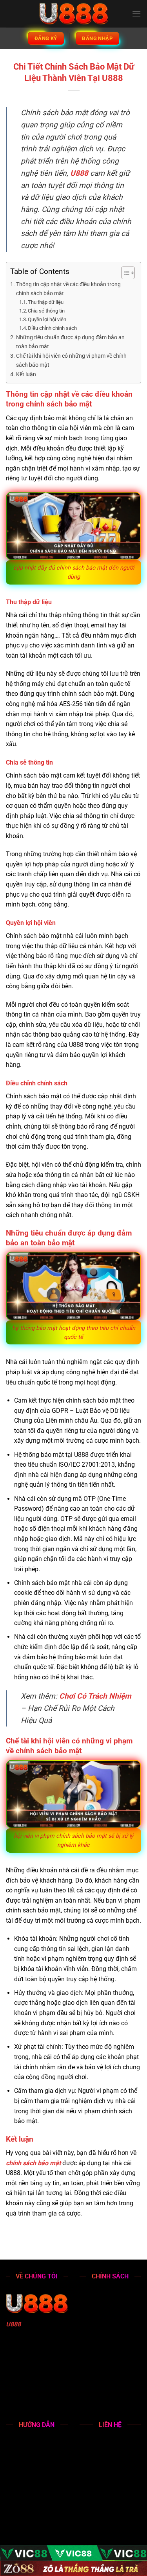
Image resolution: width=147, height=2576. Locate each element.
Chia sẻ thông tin (46, 311)
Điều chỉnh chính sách (52, 328)
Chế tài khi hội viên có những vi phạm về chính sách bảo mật (71, 360)
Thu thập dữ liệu (46, 302)
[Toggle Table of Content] (124, 273)
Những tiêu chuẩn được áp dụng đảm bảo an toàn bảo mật (70, 342)
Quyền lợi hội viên (47, 319)
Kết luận (26, 374)
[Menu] (136, 14)
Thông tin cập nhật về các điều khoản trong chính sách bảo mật (68, 289)
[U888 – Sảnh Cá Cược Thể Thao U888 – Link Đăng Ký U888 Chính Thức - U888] (74, 14)
